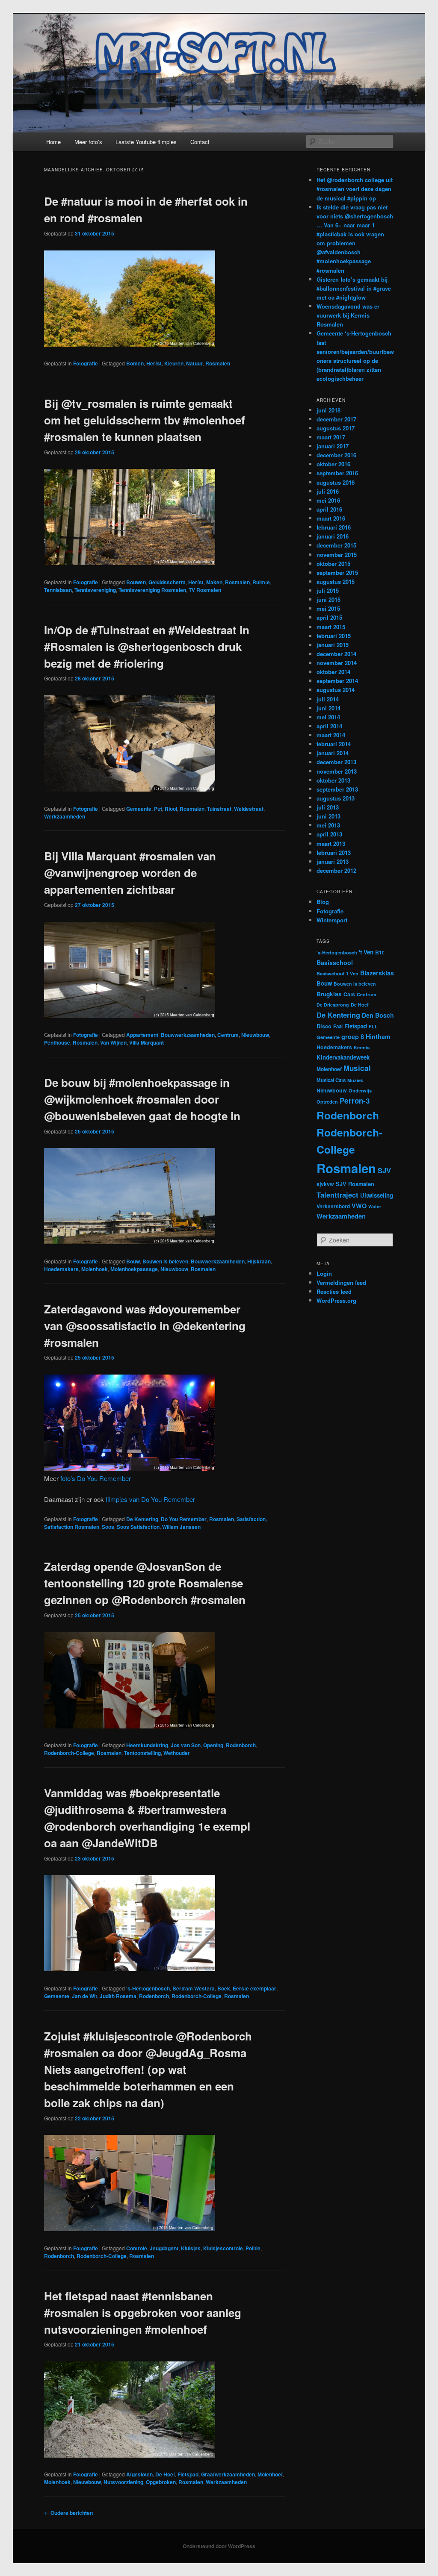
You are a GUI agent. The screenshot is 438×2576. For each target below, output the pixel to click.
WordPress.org (336, 1300)
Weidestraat (249, 809)
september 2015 (337, 573)
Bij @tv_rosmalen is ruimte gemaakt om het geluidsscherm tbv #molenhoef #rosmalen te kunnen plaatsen (145, 420)
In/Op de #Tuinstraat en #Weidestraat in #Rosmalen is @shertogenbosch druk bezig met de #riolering (147, 646)
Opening (213, 1745)
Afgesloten (139, 2474)
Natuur (194, 363)
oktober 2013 (333, 780)
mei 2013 (328, 825)
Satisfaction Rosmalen (72, 1527)
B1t (379, 952)
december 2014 (336, 654)
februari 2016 (334, 527)
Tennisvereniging (95, 590)
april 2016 (329, 509)
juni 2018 (328, 410)
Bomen (135, 363)
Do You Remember (184, 1519)
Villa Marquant (146, 1042)
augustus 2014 (336, 690)
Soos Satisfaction (138, 1527)
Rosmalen (218, 363)
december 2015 (336, 545)
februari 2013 (334, 852)
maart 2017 (331, 437)
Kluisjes (191, 2248)
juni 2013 (328, 816)
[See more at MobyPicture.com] (130, 344)
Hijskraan (259, 1261)
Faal (338, 1026)
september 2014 (337, 681)
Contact (200, 142)
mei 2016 (328, 500)
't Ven (366, 952)
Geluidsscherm (167, 582)
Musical (357, 1068)
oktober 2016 (333, 464)
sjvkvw (325, 1184)
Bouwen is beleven (165, 1261)
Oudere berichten (68, 2513)
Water (375, 1206)
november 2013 (337, 771)
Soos (108, 1527)
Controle (137, 2248)
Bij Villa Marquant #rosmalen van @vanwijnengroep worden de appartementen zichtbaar (130, 873)
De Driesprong (333, 1005)
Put (158, 809)
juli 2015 (328, 590)
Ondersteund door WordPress (219, 2546)
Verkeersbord (333, 1206)
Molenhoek (95, 1269)
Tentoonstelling (142, 1753)
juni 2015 (328, 599)
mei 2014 (328, 717)
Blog (323, 902)
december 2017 (336, 419)
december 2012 (336, 870)
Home (53, 142)
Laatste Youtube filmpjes (146, 142)
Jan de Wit (84, 1996)
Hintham (378, 1036)
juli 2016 (328, 491)
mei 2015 (328, 608)
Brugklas (329, 994)
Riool (171, 809)
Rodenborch (241, 1745)
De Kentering (142, 1519)
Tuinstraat (219, 809)
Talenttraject (337, 1195)
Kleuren (174, 363)
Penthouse (57, 1042)
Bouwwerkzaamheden (188, 1035)
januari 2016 (333, 536)
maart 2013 (331, 843)
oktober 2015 (333, 564)
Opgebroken (161, 2482)
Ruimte (261, 582)
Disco (324, 1026)
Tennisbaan (58, 590)
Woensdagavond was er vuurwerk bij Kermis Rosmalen (348, 315)
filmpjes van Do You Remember (150, 1499)
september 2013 (337, 789)
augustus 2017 (336, 428)
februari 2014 (334, 744)
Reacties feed (334, 1291)
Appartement (142, 1035)
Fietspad (188, 2474)
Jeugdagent (164, 2248)
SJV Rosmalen (355, 1184)
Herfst (154, 363)
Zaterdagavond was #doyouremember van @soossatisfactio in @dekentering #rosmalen (145, 1326)
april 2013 (329, 834)
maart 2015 (331, 627)
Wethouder (177, 1753)
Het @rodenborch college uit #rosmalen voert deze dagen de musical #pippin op (355, 189)
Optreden (327, 1102)
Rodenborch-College (69, 1753)
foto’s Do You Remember (96, 1478)
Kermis (362, 1047)
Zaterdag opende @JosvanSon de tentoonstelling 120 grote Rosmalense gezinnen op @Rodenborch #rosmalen (145, 1583)
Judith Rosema (118, 1996)
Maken (214, 582)
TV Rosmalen (205, 590)
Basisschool (335, 963)
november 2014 (337, 663)
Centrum (228, 1035)
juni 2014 (328, 708)
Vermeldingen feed (341, 1282)
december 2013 (336, 762)
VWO (359, 1206)
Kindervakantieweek (343, 1057)
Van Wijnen (113, 1042)
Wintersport (332, 920)
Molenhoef (270, 2474)
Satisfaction (251, 1519)
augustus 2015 (336, 581)
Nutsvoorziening (123, 2482)
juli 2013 (328, 807)
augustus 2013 (336, 798)
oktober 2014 (333, 672)
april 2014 (329, 726)
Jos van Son (186, 1745)
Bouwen (136, 582)
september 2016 (337, 473)
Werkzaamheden (65, 816)
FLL (373, 1026)
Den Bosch (378, 1015)
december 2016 (336, 455)
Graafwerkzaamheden (228, 2474)
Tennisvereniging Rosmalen (152, 590)
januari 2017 (333, 446)
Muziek (355, 1080)
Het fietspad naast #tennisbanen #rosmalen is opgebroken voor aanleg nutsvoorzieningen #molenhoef (143, 2313)
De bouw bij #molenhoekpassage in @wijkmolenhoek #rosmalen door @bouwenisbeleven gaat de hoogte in (142, 1099)
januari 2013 (333, 861)
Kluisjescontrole (223, 2248)
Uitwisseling (377, 1195)
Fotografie (86, 363)
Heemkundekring (147, 1745)
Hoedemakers (61, 1269)
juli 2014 (328, 699)
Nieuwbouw (255, 1035)
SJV (384, 1170)
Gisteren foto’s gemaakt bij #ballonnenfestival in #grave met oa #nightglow (354, 288)
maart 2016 (331, 518)
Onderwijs (360, 1091)
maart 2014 (331, 735)
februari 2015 (334, 636)
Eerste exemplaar (255, 1988)
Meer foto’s (88, 142)
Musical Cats (331, 1080)
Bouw (133, 1261)
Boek (224, 1988)
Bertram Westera (194, 1988)
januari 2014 (333, 753)
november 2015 (337, 555)
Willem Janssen (181, 1527)
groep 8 (353, 1036)
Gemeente (139, 809)
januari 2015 (333, 645)
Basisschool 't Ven (337, 973)
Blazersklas (377, 973)
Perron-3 (355, 1101)
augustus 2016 (336, 482)
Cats (349, 994)
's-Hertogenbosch (148, 1988)
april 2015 (329, 617)
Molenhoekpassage (134, 1269)
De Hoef (165, 2474)
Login (324, 1273)
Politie (253, 2248)
